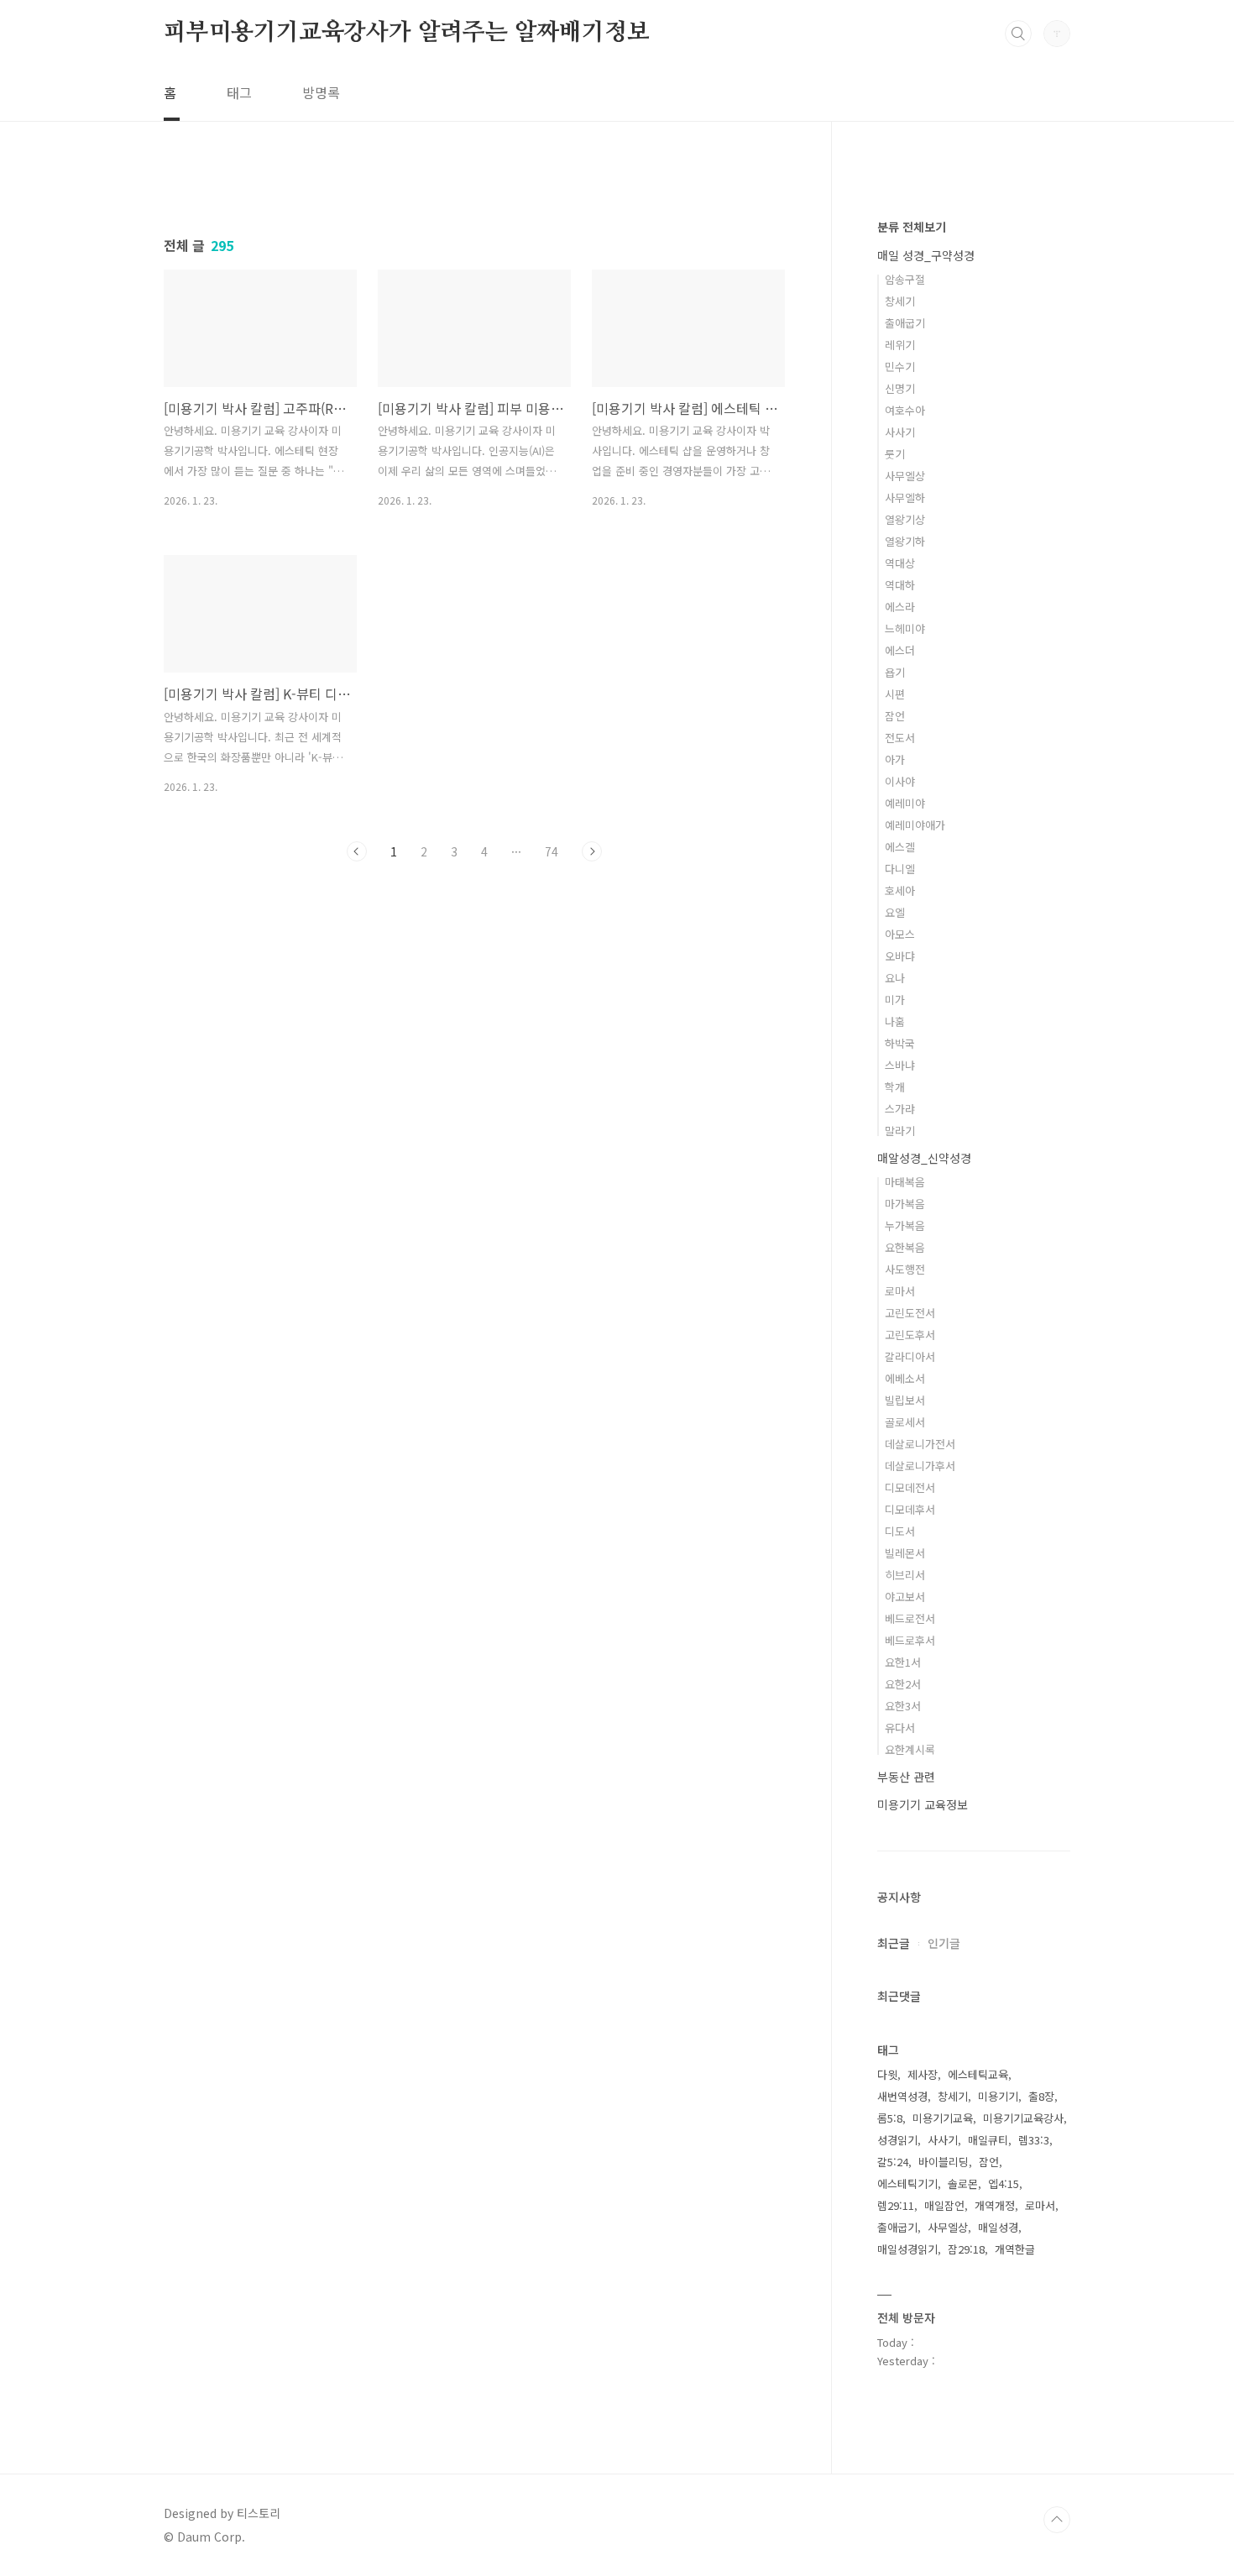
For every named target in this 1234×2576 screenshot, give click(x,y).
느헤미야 (905, 628)
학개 (895, 1087)
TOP (1057, 2520)
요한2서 (903, 1684)
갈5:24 (893, 2162)
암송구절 (905, 279)
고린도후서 (910, 1335)
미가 (895, 1000)
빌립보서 (905, 1400)
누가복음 (905, 1225)
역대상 (900, 563)
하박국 (900, 1043)
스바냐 (900, 1065)
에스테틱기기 (907, 2183)
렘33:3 (1034, 2140)
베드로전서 (910, 1618)
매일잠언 (944, 2205)
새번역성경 (902, 2096)
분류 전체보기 (912, 227)
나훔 (895, 1021)
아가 (895, 759)
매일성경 (998, 2227)
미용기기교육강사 (1023, 2118)
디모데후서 (910, 1509)
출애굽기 (905, 323)
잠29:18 (966, 2249)
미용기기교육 (943, 2118)
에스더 (900, 650)
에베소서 (905, 1378)
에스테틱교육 (978, 2074)
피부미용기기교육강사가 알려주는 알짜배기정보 (406, 33)
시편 (895, 694)
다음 (592, 851)
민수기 (900, 367)
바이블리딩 (944, 2162)
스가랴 (900, 1109)
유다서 (900, 1728)
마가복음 (905, 1204)
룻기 (895, 454)
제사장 (923, 2074)
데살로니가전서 (920, 1444)
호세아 (900, 890)
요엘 (895, 912)
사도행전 (905, 1269)
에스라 (900, 607)
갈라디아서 (910, 1356)
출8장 (1041, 2096)
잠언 (895, 716)
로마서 (900, 1291)
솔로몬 (963, 2183)
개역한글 (1015, 2249)
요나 (895, 978)
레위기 (900, 345)
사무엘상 (905, 476)
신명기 (900, 388)
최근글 (894, 1943)
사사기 (900, 432)
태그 (239, 92)
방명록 (321, 92)
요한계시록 (910, 1749)
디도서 (900, 1531)
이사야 (900, 781)
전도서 (900, 738)
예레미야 (905, 803)
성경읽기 (897, 2140)
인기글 (944, 1943)
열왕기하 (905, 541)
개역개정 (995, 2205)
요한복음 (905, 1247)
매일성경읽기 (907, 2249)
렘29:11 (896, 2205)
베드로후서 (910, 1640)
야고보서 (905, 1597)
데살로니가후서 (920, 1466)
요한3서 (903, 1706)
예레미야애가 (915, 825)
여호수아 (905, 410)
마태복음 (905, 1182)
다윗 (887, 2074)
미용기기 (998, 2096)
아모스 (900, 934)
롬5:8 (890, 2118)
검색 (1018, 34)
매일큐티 (988, 2140)
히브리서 (905, 1575)
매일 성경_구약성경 (926, 255)
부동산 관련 (906, 1777)
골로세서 (905, 1422)
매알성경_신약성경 (924, 1158)
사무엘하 (905, 497)
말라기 (900, 1131)
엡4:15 (1004, 2183)
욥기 (895, 672)
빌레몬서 (905, 1553)
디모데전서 (910, 1487)
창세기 (900, 301)
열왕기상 (905, 519)
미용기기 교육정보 (923, 1804)
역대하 (900, 585)
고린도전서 (910, 1313)
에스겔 (900, 847)
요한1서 (903, 1662)
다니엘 (900, 869)
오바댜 (900, 956)
